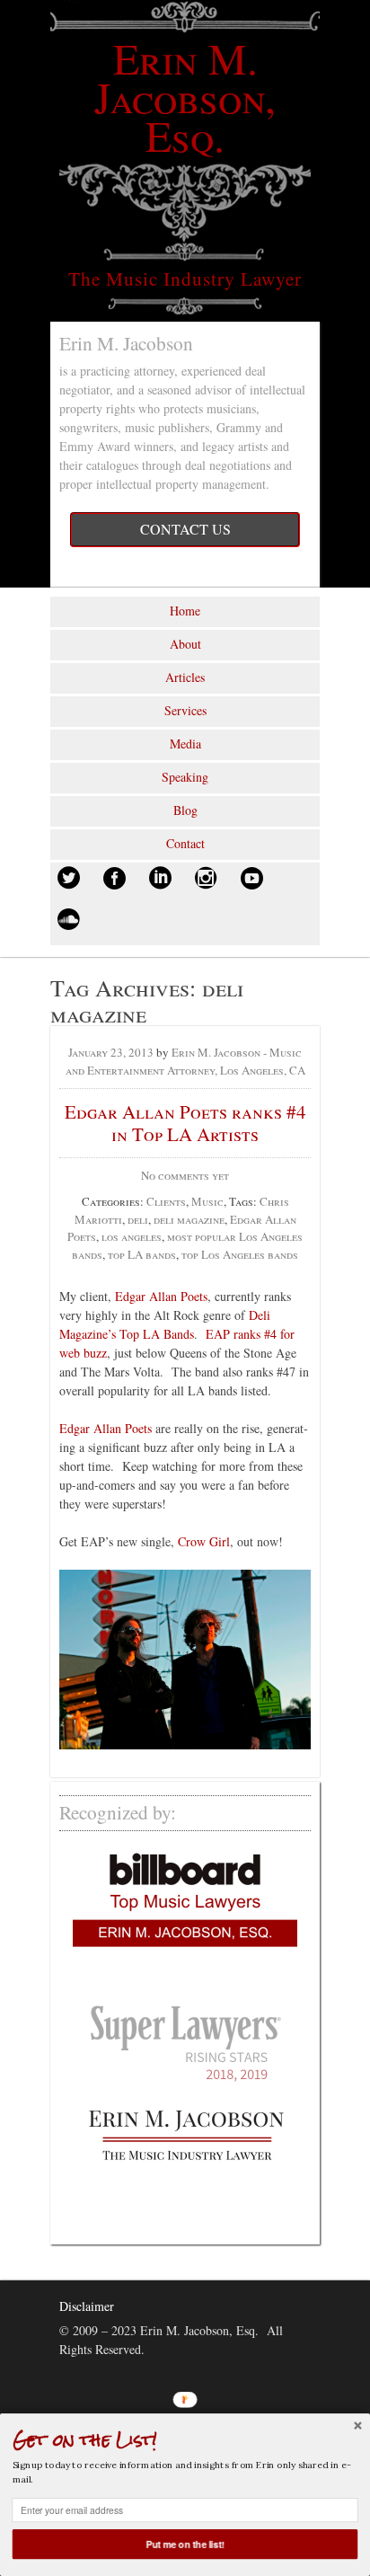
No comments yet (185, 1175)
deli (138, 1219)
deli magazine (189, 1219)
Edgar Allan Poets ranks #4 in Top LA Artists (185, 1123)
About (185, 644)
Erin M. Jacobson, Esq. (185, 96)
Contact (185, 843)
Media (185, 744)
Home (185, 611)
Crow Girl (204, 1541)
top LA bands (142, 1254)
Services (185, 710)
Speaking (185, 777)
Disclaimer (87, 2306)
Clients (166, 1201)
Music (207, 1201)
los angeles (132, 1236)
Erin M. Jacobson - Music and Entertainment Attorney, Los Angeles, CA (185, 1061)
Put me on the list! (185, 2544)
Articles (185, 677)
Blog (185, 810)
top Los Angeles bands (240, 1254)
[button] (185, 2439)
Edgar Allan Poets (161, 1296)
